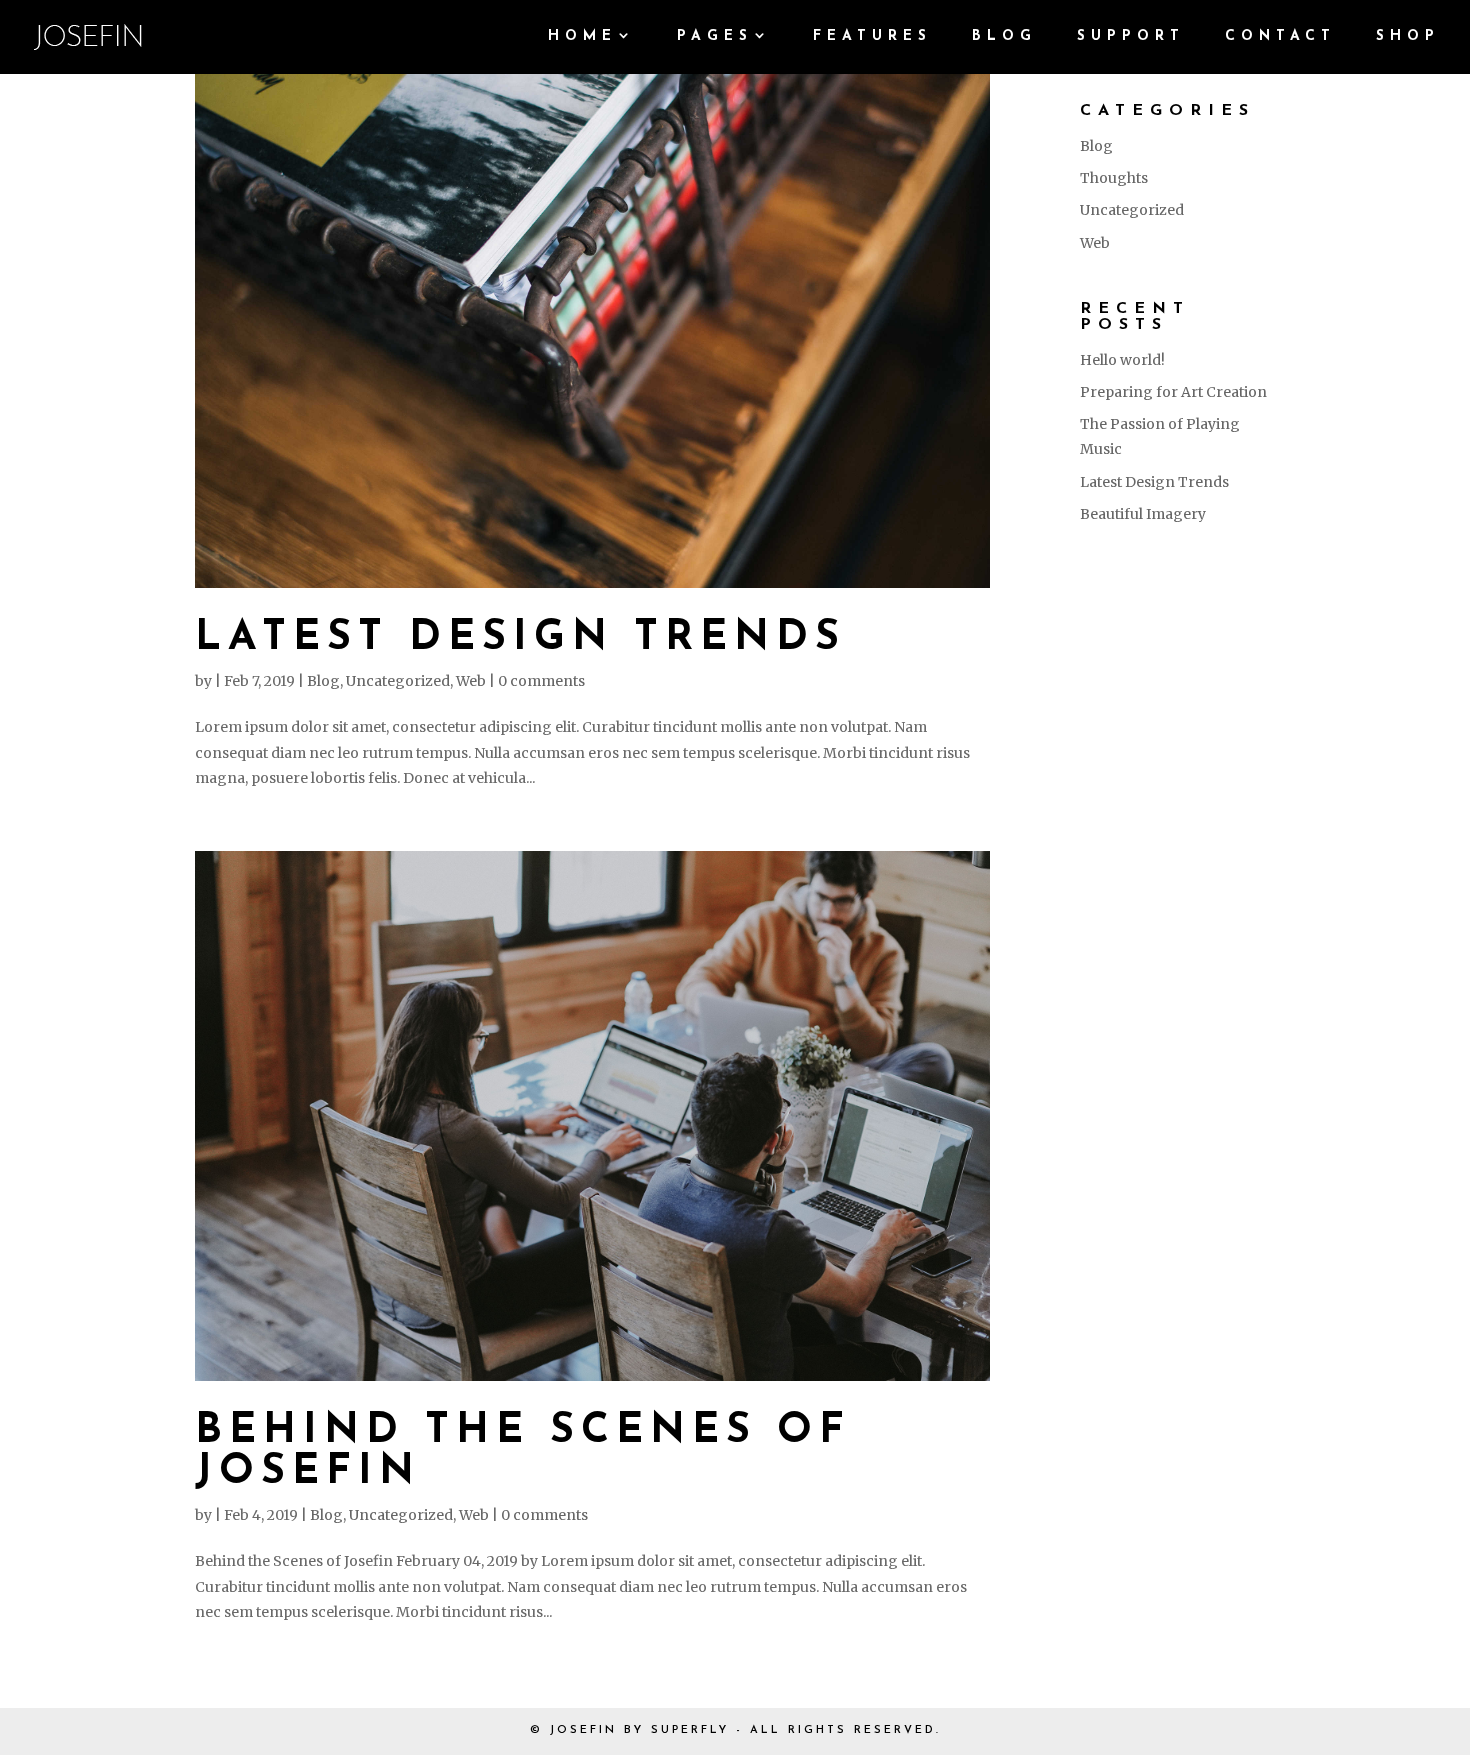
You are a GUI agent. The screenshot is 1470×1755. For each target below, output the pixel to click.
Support (1131, 37)
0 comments (541, 681)
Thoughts (1114, 178)
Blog (1004, 37)
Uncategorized (398, 681)
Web (471, 681)
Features (872, 37)
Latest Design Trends (520, 638)
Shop (1408, 37)
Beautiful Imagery (1143, 514)
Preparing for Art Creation (1173, 392)
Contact (1280, 37)
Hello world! (1122, 360)
